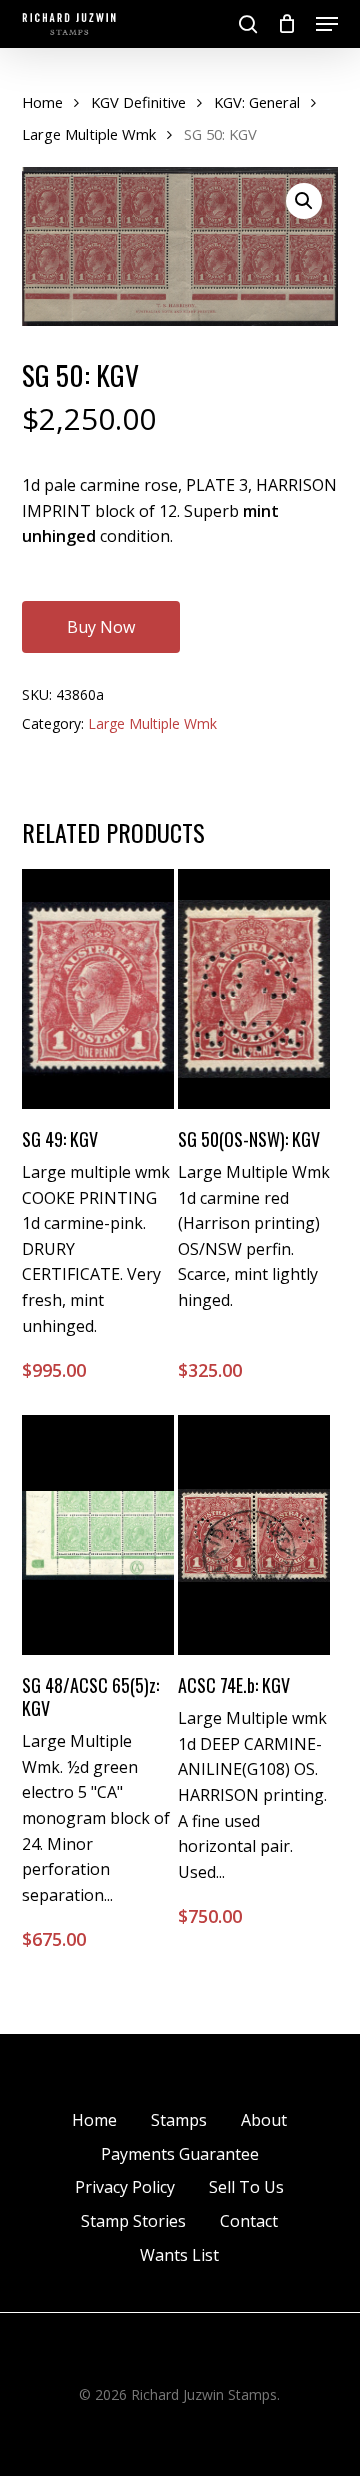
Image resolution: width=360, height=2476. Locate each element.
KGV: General (257, 102)
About (264, 2120)
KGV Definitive (138, 102)
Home (42, 102)
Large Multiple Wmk (89, 134)
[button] (327, 24)
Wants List (179, 2255)
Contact (249, 2221)
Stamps (179, 2120)
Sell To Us (246, 2187)
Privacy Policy (125, 2187)
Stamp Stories (133, 2221)
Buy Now (101, 627)
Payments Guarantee (180, 2154)
